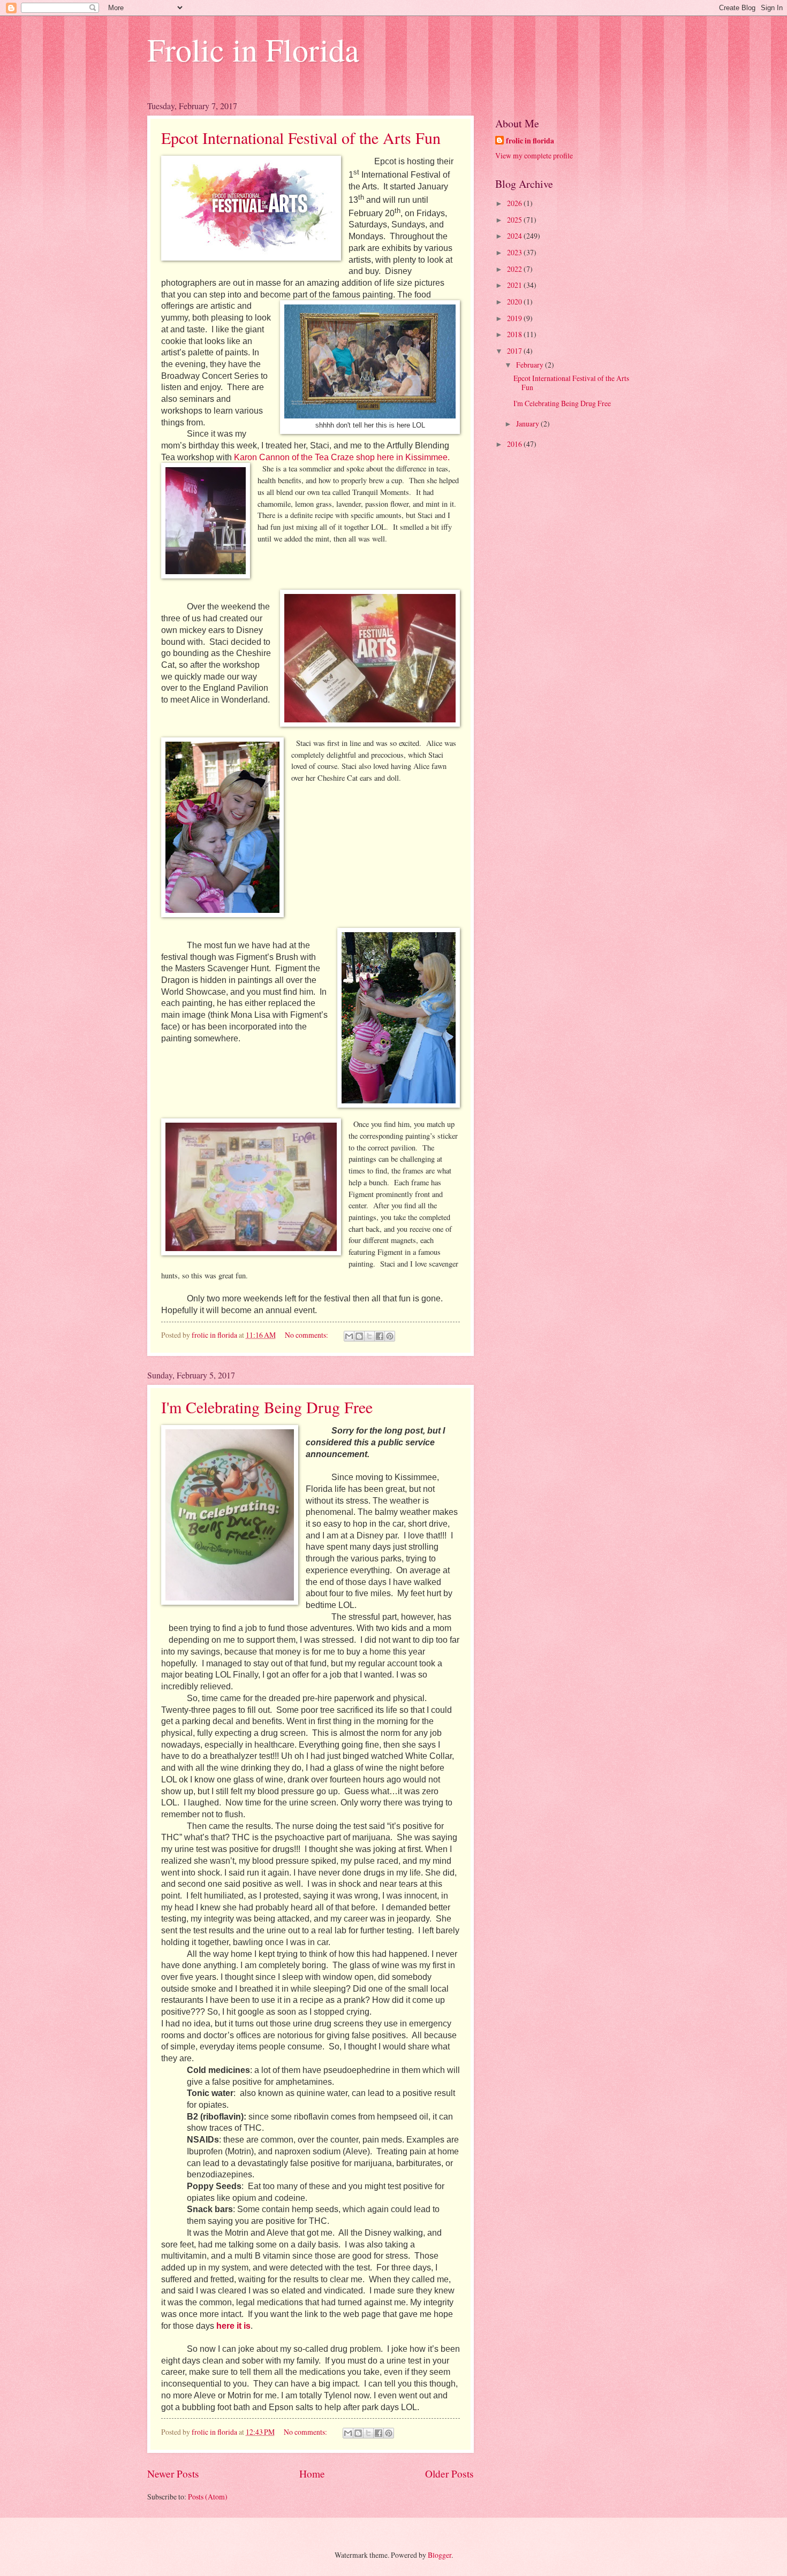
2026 (515, 203)
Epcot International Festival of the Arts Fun (301, 138)
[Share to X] (369, 1336)
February (531, 365)
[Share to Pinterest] (390, 1336)
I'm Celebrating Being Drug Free (267, 1407)
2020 (515, 302)
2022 (515, 269)
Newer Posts (173, 2474)
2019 (515, 318)
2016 (515, 444)
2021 (515, 285)
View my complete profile (534, 155)
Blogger (440, 2555)
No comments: (307, 1335)
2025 (515, 220)
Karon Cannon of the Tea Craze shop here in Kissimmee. (342, 457)
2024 (515, 236)
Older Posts (449, 2474)
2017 (515, 351)
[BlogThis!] (359, 1336)
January (528, 424)
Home (312, 2474)
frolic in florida (530, 141)
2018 (515, 334)
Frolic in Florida (253, 49)
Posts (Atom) (208, 2497)
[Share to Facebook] (380, 1336)
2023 (515, 252)
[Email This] (349, 1336)
